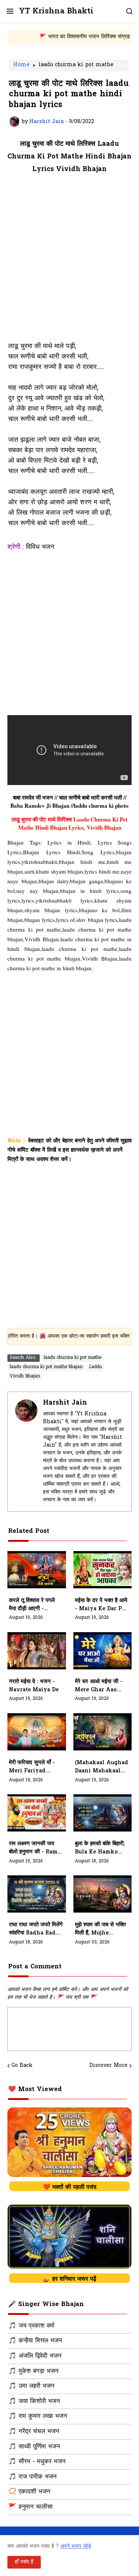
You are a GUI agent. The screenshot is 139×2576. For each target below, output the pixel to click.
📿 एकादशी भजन (29, 2492)
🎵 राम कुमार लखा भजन (38, 2416)
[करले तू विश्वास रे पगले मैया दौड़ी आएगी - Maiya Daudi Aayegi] (37, 1570)
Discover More (108, 2066)
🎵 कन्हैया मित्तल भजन (35, 2341)
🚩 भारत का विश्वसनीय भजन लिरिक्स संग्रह (64, 37)
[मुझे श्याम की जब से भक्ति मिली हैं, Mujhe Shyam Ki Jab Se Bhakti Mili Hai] (103, 1894)
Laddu (95, 1367)
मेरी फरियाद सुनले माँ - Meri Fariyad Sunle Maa (32, 1767)
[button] (9, 11)
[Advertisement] (69, 262)
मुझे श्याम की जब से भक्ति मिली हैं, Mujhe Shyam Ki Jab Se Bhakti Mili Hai (100, 1929)
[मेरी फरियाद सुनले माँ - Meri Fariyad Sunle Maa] (37, 1732)
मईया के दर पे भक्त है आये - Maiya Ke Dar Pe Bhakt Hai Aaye (101, 1605)
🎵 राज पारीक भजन (33, 2477)
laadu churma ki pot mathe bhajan (46, 1367)
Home (21, 65)
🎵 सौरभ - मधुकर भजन (37, 2462)
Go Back (22, 2066)
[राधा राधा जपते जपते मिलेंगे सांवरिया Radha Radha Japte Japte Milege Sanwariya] (37, 1894)
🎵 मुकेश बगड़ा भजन (34, 2371)
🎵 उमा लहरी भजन (32, 2386)
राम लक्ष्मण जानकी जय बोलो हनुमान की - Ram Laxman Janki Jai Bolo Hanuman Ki (35, 1848)
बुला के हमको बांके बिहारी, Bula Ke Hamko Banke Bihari (100, 1848)
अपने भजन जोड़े (76, 2546)
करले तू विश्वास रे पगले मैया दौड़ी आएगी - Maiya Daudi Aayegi (32, 1605)
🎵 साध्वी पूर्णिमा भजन (34, 2447)
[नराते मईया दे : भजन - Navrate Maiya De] (37, 1651)
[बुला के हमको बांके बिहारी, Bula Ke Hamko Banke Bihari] (103, 1813)
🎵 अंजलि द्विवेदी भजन (35, 2356)
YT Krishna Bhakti (56, 11)
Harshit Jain (65, 1403)
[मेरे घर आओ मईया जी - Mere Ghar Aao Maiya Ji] (103, 1651)
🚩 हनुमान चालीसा (31, 2507)
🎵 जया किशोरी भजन (34, 2402)
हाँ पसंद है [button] (24, 2562)
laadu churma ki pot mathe (76, 65)
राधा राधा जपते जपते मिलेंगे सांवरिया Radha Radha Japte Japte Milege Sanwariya (36, 1929)
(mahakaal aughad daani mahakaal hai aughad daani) (102, 1767)
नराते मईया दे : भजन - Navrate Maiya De (34, 1686)
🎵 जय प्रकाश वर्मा (32, 2326)
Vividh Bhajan (25, 1376)
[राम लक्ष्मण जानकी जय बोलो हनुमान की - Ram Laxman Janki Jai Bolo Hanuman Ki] (37, 1813)
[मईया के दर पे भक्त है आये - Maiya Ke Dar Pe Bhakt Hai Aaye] (103, 1570)
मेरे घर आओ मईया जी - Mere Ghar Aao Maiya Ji (99, 1686)
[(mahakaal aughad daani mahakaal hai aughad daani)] (103, 1732)
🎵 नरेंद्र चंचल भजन (34, 2432)
